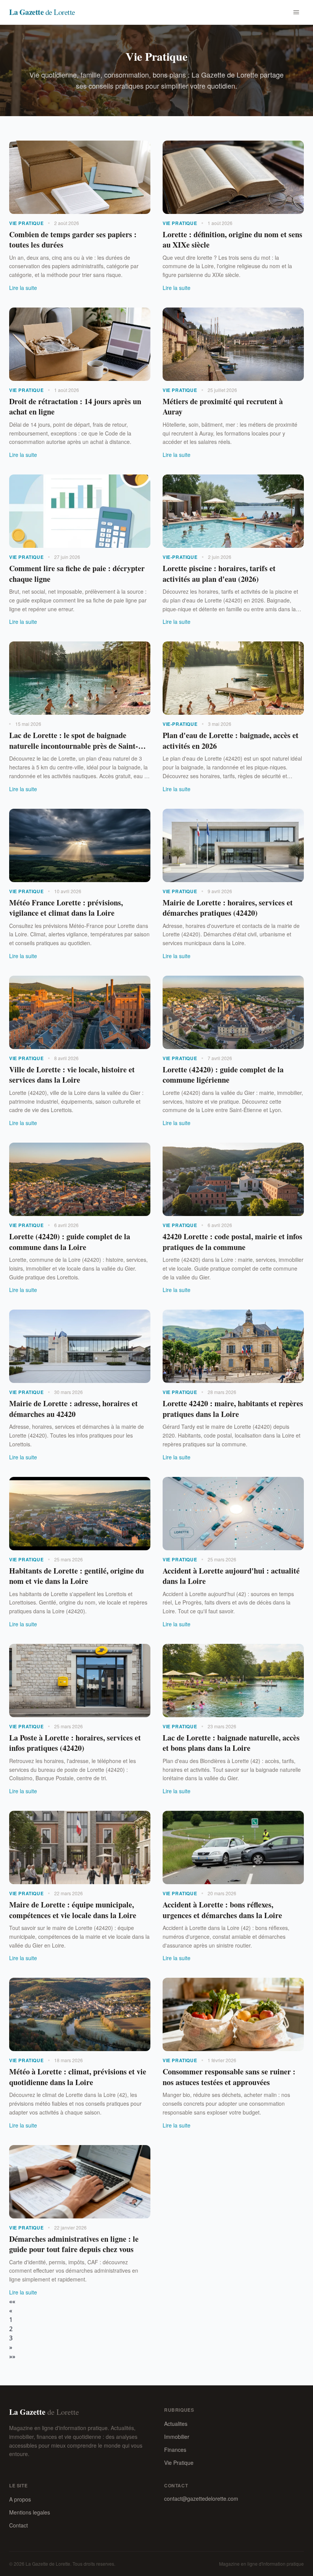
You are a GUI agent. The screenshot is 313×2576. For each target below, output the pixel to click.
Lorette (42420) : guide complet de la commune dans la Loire (70, 1242)
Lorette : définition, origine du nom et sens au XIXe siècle (232, 240)
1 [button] (11, 2320)
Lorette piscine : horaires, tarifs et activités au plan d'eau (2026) (219, 574)
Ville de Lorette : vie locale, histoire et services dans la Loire (72, 1075)
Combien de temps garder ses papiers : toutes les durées (73, 240)
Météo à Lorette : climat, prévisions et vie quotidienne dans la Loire (78, 2077)
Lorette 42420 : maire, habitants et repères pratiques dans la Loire (233, 1409)
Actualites (176, 2424)
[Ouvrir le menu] (296, 12)
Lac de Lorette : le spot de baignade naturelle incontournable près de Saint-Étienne (74, 746)
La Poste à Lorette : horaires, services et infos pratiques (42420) (75, 1743)
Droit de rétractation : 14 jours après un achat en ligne (75, 407)
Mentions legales (30, 2512)
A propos (20, 2499)
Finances (175, 2450)
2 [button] (11, 2329)
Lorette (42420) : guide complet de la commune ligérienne (223, 1075)
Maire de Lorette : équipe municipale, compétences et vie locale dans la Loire (73, 1910)
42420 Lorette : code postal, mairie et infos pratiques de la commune (232, 1242)
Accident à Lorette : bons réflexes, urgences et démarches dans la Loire (222, 1910)
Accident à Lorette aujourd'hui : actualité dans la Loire (231, 1576)
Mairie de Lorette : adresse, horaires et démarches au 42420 (73, 1409)
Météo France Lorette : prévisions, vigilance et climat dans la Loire (66, 908)
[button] (12, 2301)
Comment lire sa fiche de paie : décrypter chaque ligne (77, 574)
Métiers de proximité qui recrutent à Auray (223, 407)
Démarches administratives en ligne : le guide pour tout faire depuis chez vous (74, 2244)
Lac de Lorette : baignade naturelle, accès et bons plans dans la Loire (231, 1743)
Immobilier (177, 2437)
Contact (19, 2525)
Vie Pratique (179, 2463)
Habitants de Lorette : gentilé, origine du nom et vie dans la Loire (77, 1576)
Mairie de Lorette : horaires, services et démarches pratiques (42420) (228, 908)
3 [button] (11, 2338)
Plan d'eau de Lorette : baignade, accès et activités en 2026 (231, 741)
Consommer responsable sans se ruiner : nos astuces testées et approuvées (229, 2077)
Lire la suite (23, 288)
